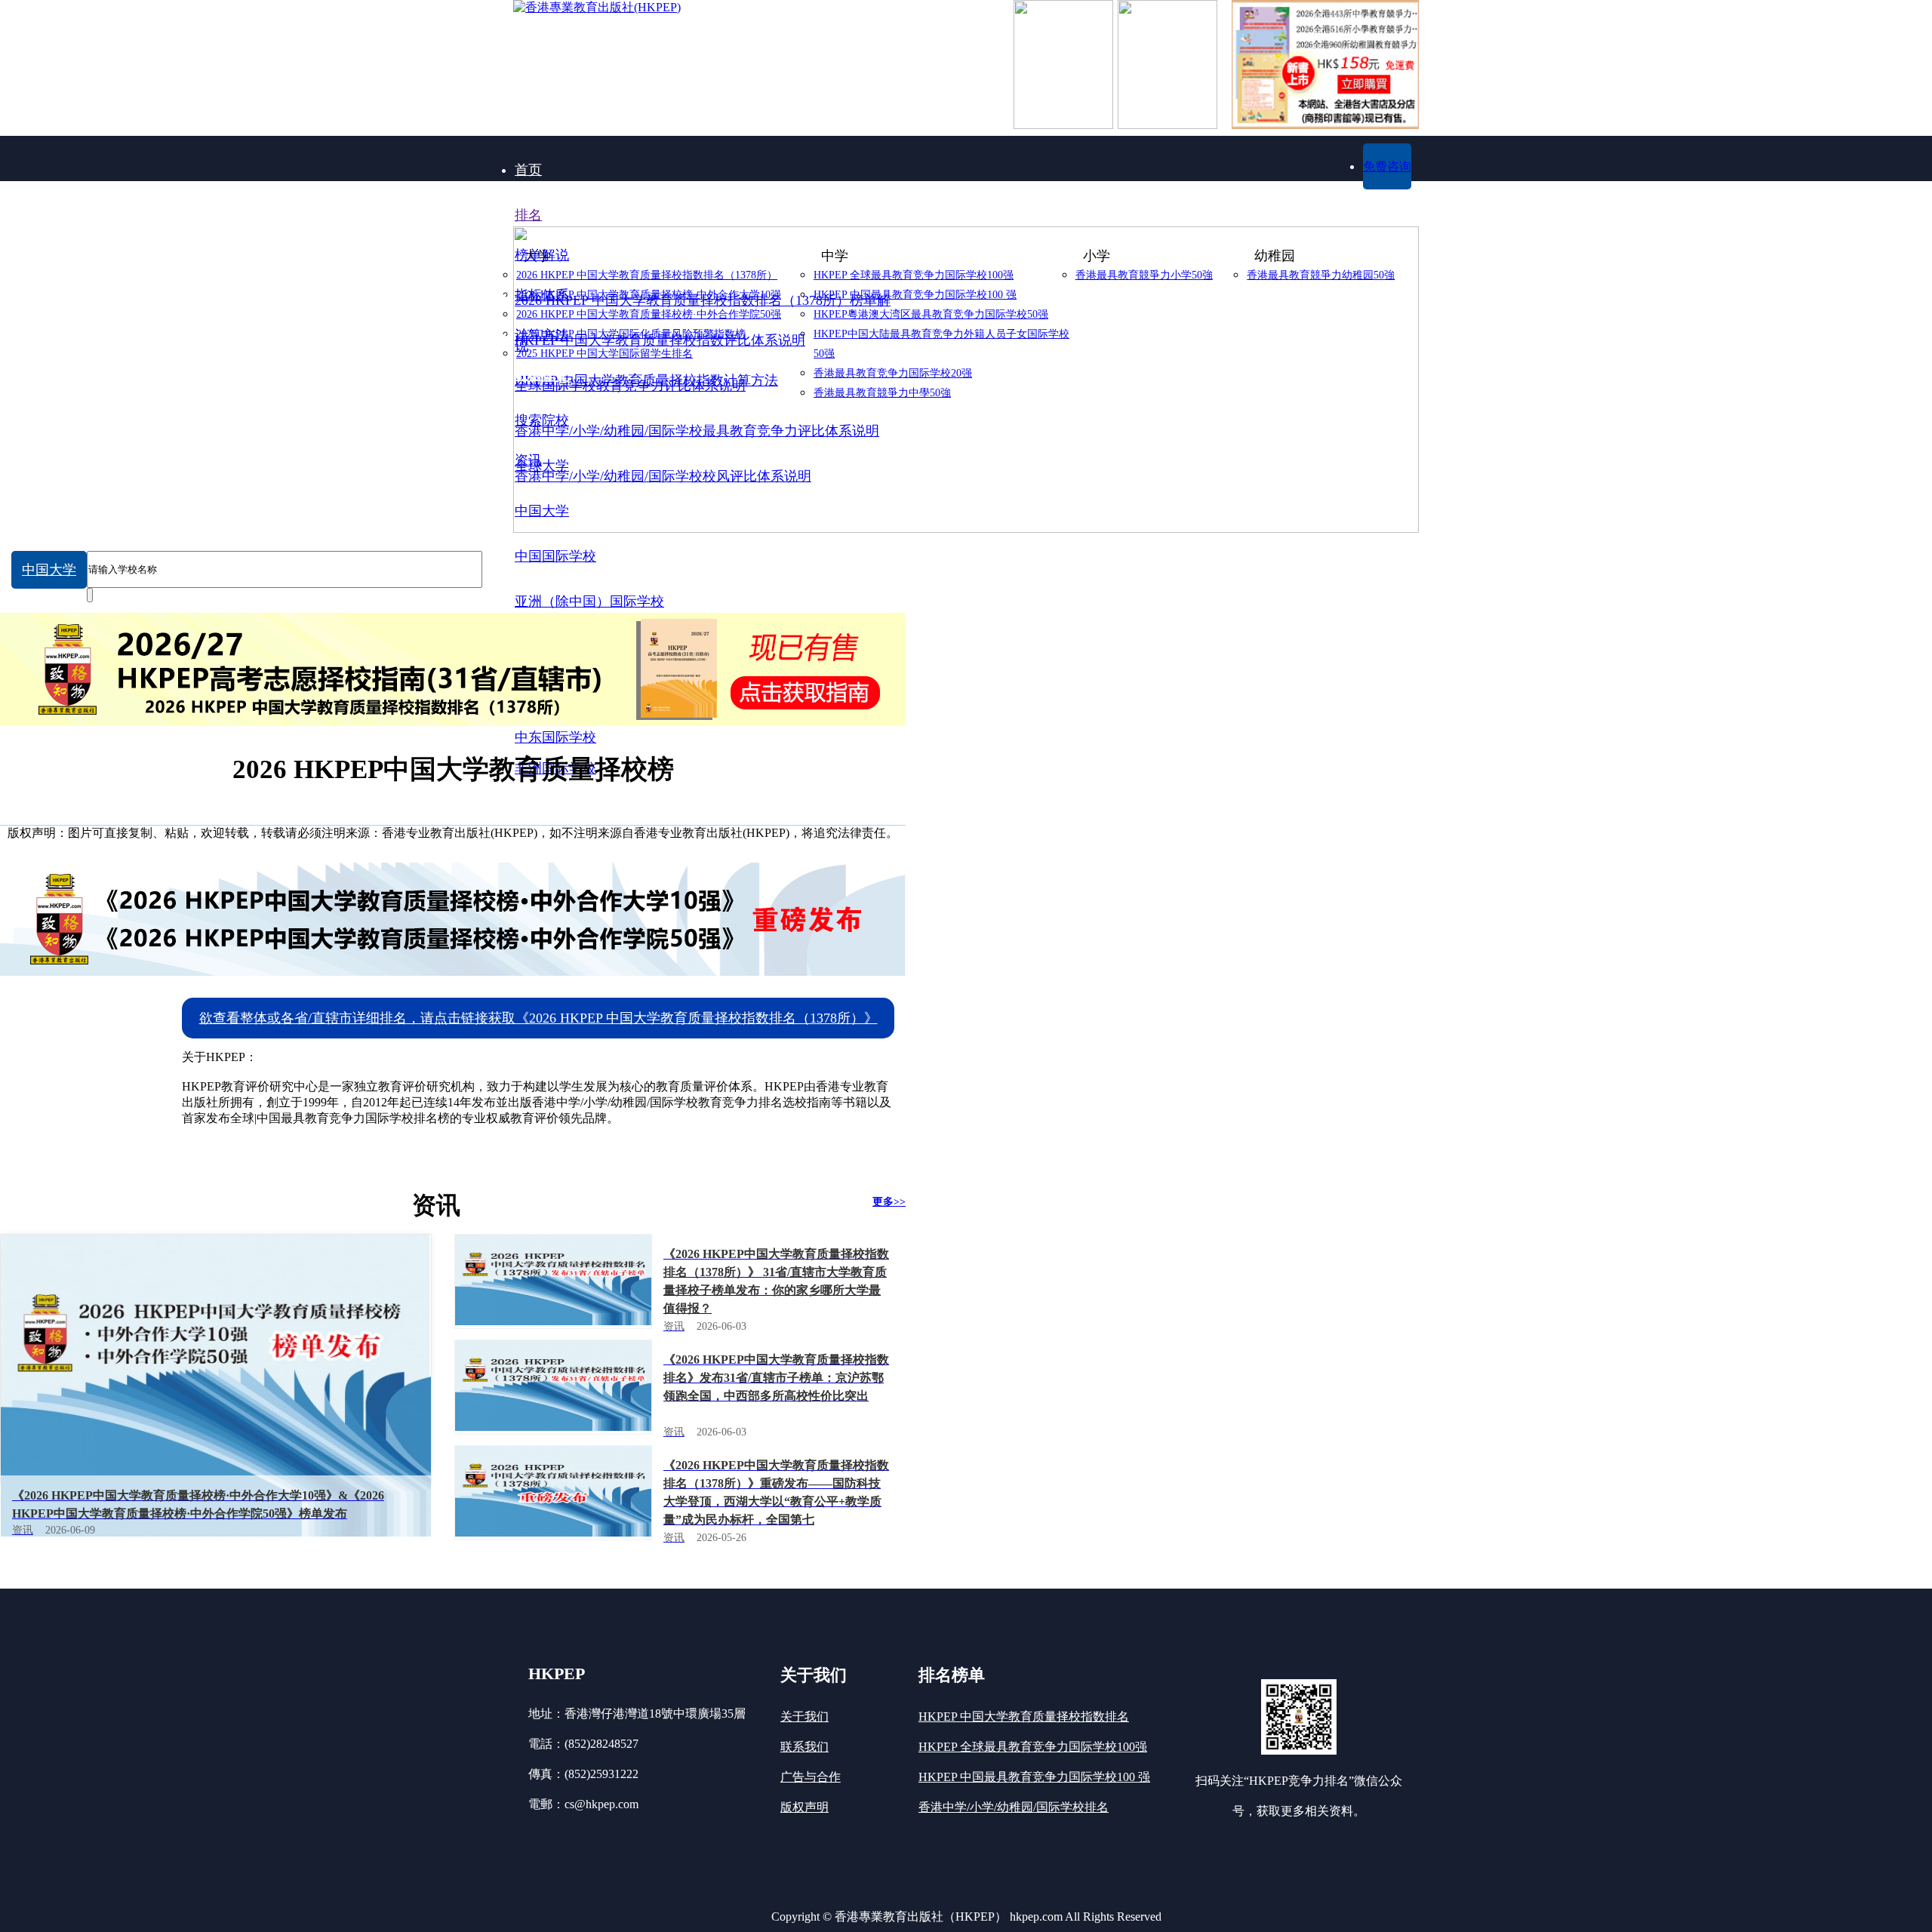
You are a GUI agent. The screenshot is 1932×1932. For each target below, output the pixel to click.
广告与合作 (811, 1777)
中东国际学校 (555, 737)
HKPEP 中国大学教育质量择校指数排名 (1024, 1717)
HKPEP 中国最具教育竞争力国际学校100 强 (1034, 1777)
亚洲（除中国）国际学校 (589, 601)
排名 (528, 215)
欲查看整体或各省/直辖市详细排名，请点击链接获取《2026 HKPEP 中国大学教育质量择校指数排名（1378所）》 (538, 1018)
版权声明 (804, 1807)
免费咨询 (1387, 166)
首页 (528, 170)
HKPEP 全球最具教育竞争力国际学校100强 (1033, 1747)
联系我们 (804, 1747)
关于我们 (804, 1717)
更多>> (889, 1202)
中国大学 (49, 570)
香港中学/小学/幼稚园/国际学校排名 (1014, 1807)
